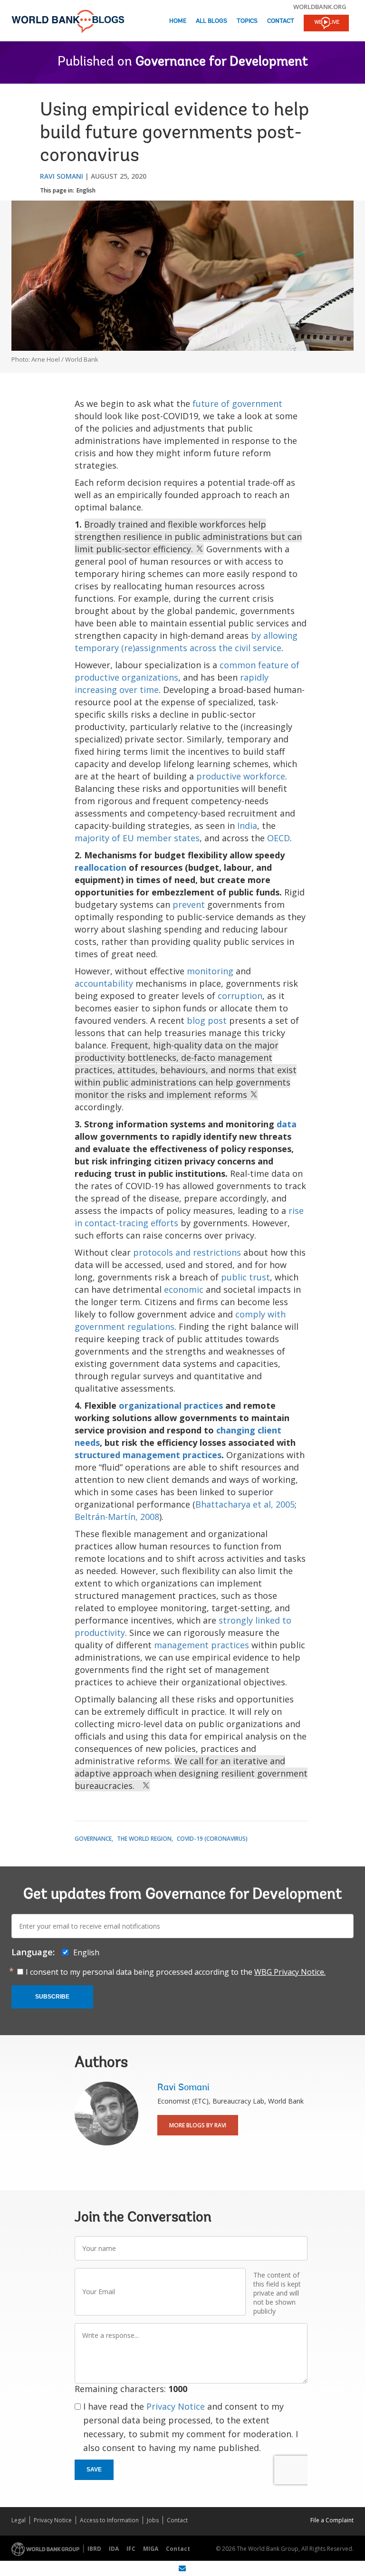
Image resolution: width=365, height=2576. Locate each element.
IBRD (94, 2549)
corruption (240, 996)
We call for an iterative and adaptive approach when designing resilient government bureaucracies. (191, 1773)
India (247, 826)
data (287, 1124)
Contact (281, 21)
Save (94, 2470)
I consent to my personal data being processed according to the (176, 1972)
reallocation (101, 867)
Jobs (153, 2520)
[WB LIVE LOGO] (326, 24)
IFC (131, 2549)
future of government (237, 404)
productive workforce (241, 776)
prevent (189, 904)
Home (178, 21)
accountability (104, 983)
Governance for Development (222, 62)
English (86, 190)
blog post (207, 1020)
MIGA (151, 2549)
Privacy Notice (176, 2406)
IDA (114, 2549)
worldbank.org (320, 7)
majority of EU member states (137, 838)
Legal (19, 2520)
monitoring (210, 971)
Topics (247, 21)
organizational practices (171, 1405)
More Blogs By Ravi (198, 2125)
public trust (245, 1277)
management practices (202, 1645)
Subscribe (52, 1997)
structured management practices (148, 1455)
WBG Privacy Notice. (290, 1972)
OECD (279, 838)
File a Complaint (332, 2520)
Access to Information (109, 2520)
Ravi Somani (62, 176)
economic (184, 1289)
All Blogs (211, 21)
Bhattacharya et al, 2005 (245, 1504)
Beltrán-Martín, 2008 (117, 1517)
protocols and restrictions (187, 1252)
